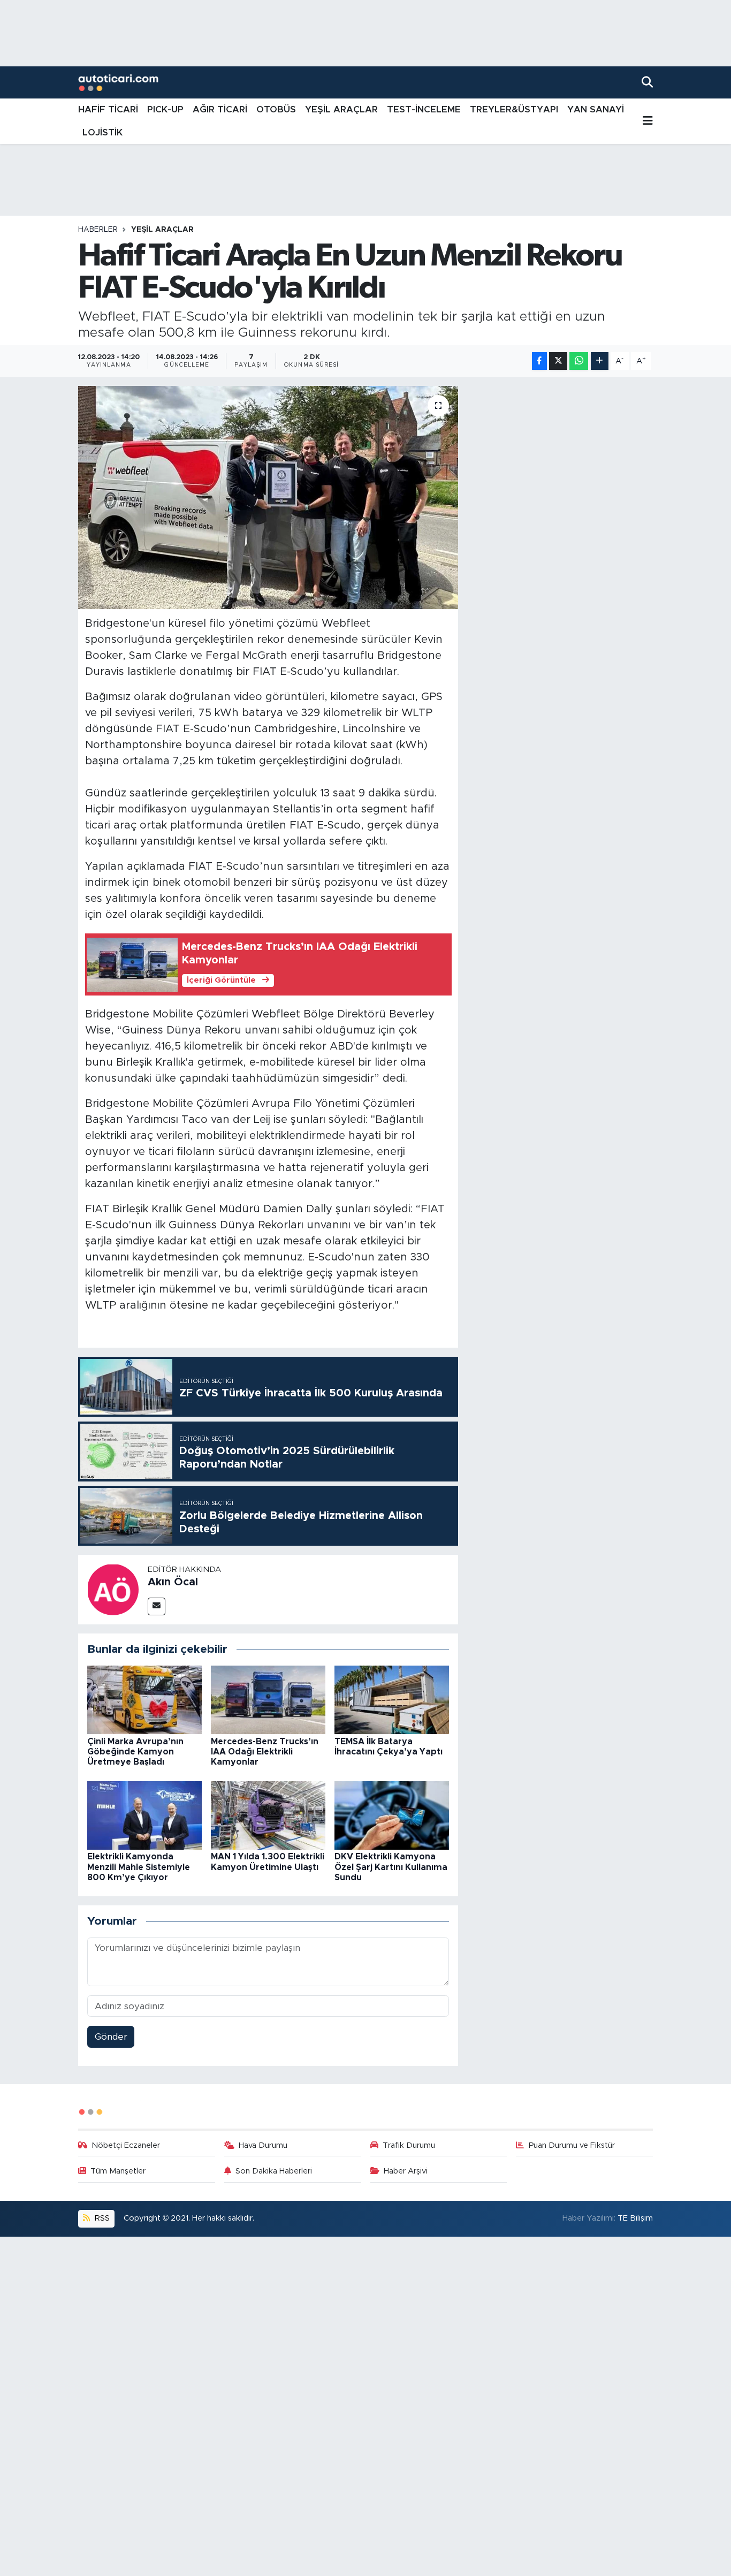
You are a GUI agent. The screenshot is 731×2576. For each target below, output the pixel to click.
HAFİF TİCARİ (108, 109)
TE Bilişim (635, 2218)
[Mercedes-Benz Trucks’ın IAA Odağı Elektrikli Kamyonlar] (268, 1699)
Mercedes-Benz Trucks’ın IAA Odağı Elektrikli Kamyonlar (265, 1752)
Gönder (111, 2037)
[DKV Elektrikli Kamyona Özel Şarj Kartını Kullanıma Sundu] (392, 1815)
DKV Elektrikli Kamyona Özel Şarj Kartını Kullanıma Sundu (391, 1867)
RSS (101, 2218)
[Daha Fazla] (600, 361)
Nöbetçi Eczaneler (126, 2145)
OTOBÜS (276, 109)
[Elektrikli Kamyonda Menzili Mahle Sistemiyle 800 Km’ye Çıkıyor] (144, 1815)
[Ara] (647, 82)
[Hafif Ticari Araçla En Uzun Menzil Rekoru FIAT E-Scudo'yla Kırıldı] (268, 497)
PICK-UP (165, 109)
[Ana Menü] (648, 121)
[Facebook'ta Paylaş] (539, 361)
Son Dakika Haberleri (274, 2171)
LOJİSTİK (102, 132)
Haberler (98, 230)
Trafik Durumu (409, 2145)
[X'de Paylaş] (558, 361)
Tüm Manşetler (118, 2171)
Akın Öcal (173, 1582)
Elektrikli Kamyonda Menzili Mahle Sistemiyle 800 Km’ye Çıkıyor (139, 1867)
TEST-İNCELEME (424, 109)
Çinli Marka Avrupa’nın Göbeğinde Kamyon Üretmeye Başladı (135, 1752)
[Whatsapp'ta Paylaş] (579, 361)
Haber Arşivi (406, 2171)
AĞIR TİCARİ (220, 109)
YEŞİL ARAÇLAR (341, 109)
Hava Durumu (263, 2145)
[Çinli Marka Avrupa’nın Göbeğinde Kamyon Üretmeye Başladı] (144, 1699)
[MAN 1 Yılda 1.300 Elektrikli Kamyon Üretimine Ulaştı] (268, 1815)
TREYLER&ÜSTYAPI (514, 109)
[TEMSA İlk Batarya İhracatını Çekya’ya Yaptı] (392, 1699)
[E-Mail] (157, 1606)
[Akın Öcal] (113, 1589)
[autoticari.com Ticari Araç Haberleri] (118, 83)
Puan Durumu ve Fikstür (572, 2145)
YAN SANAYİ (596, 109)
